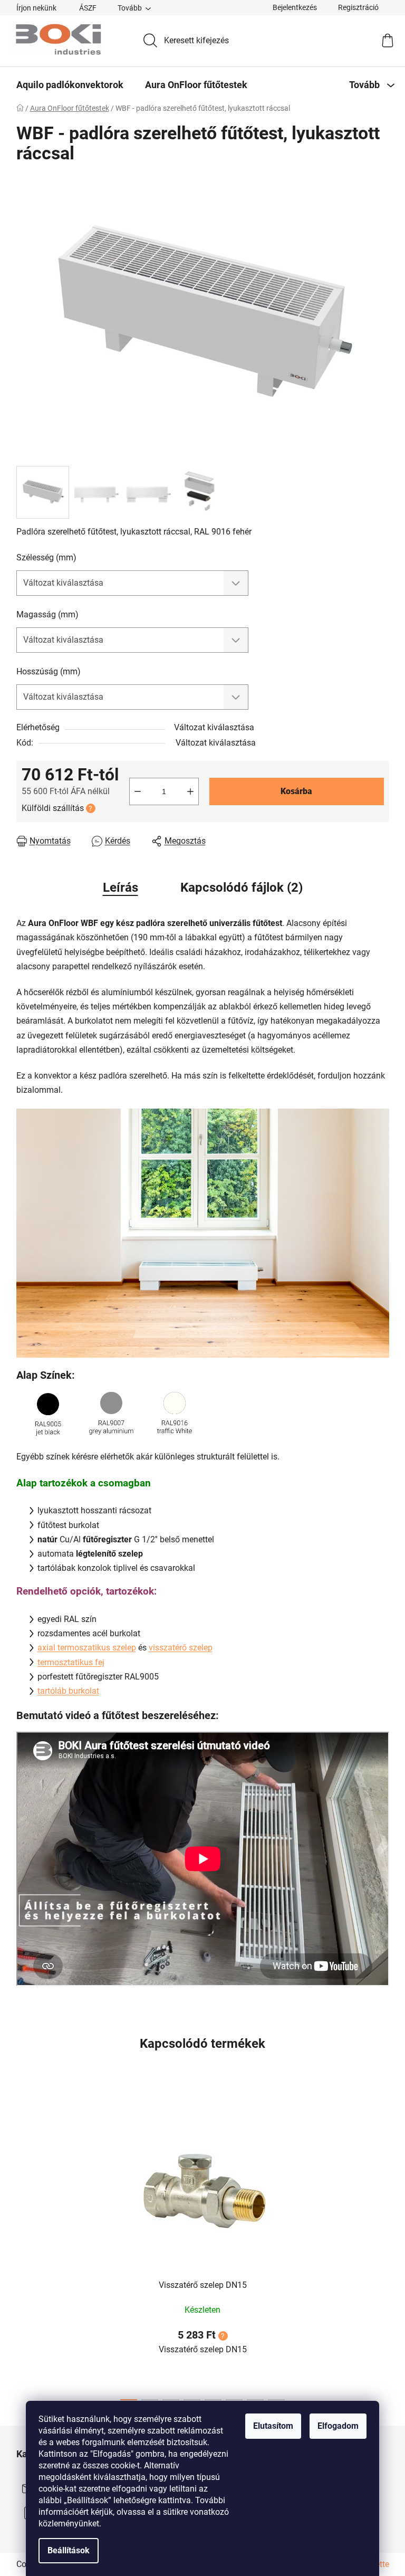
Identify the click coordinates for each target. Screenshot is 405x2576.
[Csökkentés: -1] (138, 791)
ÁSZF (88, 8)
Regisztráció (358, 7)
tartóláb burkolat (68, 1691)
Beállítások (69, 2550)
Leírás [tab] (120, 888)
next (381, 2250)
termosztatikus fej (71, 1662)
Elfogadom (338, 2426)
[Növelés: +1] (190, 791)
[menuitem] (70, 85)
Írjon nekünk (36, 8)
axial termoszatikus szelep (87, 1648)
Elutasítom (273, 2426)
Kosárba (296, 791)
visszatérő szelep (181, 1648)
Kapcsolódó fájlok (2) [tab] (242, 888)
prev (25, 2250)
